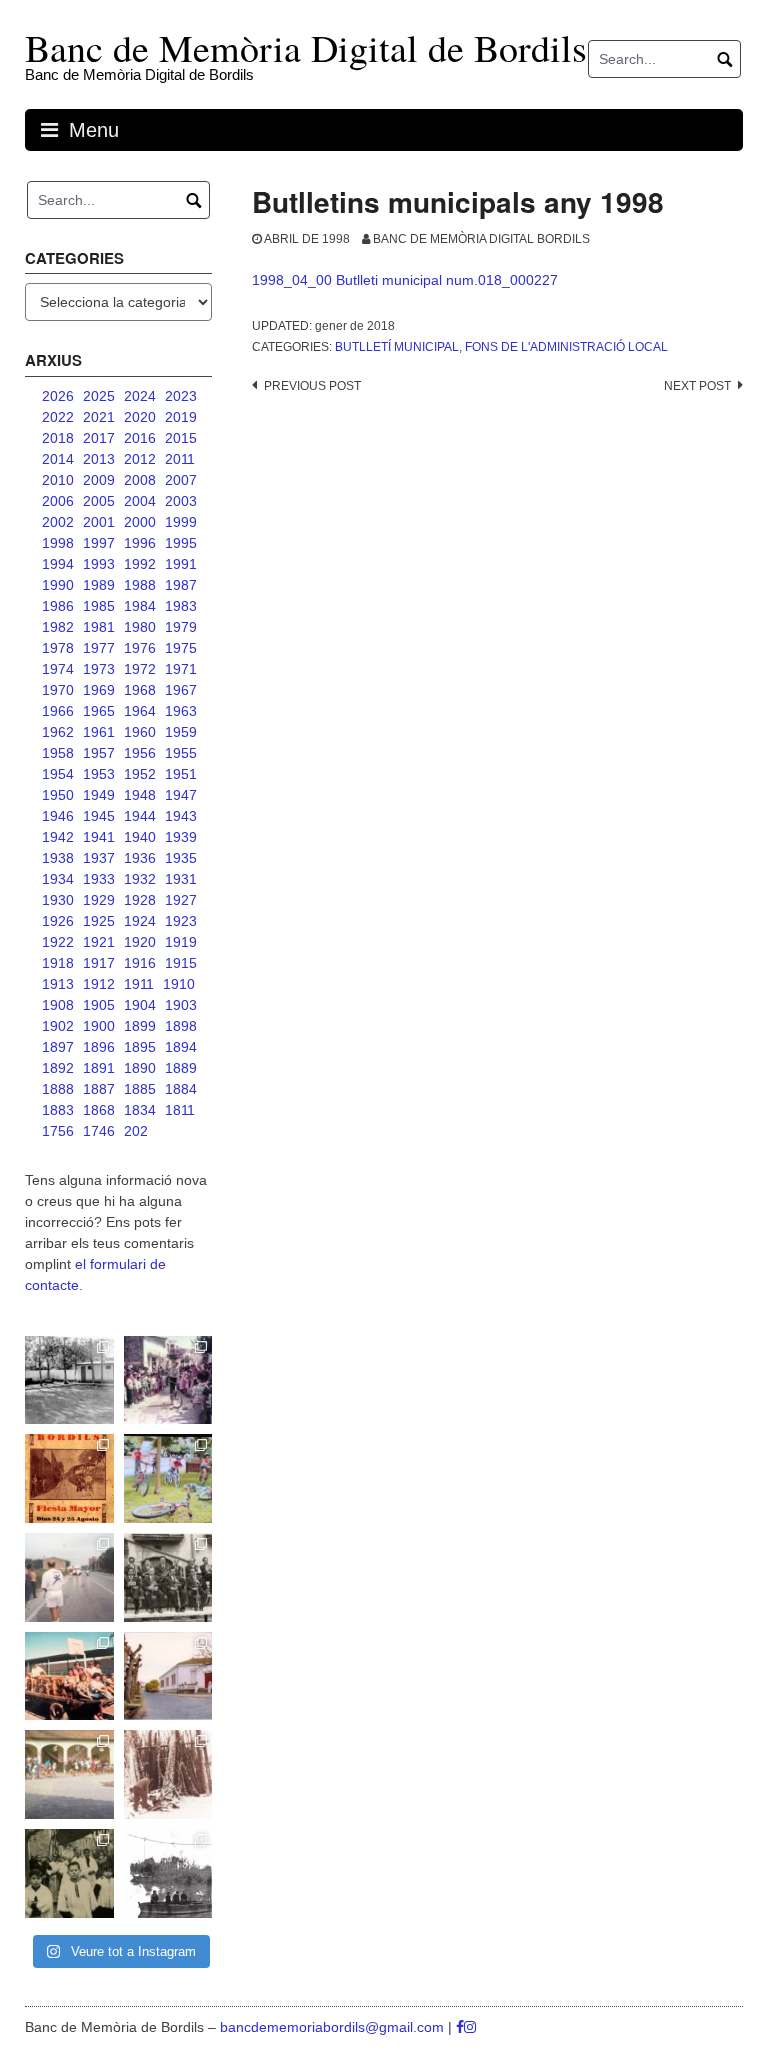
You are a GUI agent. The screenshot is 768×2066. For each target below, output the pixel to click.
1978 (58, 648)
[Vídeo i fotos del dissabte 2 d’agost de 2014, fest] (168, 1478)
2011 (180, 459)
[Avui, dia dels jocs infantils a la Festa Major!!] (168, 1380)
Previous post (312, 386)
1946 (58, 816)
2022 (58, 417)
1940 (140, 837)
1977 (99, 648)
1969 (99, 690)
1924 (140, 921)
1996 (140, 543)
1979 (181, 627)
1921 (99, 942)
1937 (99, 858)
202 (136, 1131)
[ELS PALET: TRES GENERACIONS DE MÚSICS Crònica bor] (168, 1577)
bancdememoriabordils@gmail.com (334, 2027)
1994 (58, 564)
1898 (181, 1026)
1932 (140, 879)
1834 (140, 1110)
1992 (140, 564)
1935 (181, 858)
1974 (58, 669)
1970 (58, 690)
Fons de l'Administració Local (566, 347)
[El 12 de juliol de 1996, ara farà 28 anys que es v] (69, 1676)
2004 (140, 501)
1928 (140, 900)
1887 (99, 1089)
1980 (140, 627)
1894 (181, 1047)
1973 (99, 669)
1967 (181, 690)
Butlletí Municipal (397, 347)
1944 (140, 816)
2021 (99, 417)
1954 (58, 774)
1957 (99, 753)
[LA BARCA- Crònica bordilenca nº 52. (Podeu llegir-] (168, 1873)
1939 (181, 837)
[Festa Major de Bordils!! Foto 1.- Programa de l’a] (69, 1478)
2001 (99, 522)
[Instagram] (470, 2027)
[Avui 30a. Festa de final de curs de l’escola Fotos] (69, 1774)
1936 (140, 858)
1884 (181, 1089)
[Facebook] (460, 2027)
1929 (99, 900)
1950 (58, 795)
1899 (140, 1026)
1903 (181, 1005)
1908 (58, 1005)
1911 (139, 984)
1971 (181, 669)
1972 (140, 669)
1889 (181, 1068)
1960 (140, 732)
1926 (58, 921)
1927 (181, 900)
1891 (99, 1068)
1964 (140, 711)
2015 (181, 438)
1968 (140, 690)
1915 (181, 963)
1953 (99, 774)
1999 (181, 522)
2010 (58, 480)
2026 (58, 396)
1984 (140, 606)
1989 (99, 585)
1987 (181, 585)
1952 (140, 774)
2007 (181, 480)
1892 (58, 1068)
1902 (58, 1026)
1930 (58, 900)
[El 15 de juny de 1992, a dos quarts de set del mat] (69, 1577)
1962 (58, 732)
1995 (181, 543)
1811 (180, 1110)
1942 (58, 837)
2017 (99, 438)
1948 (140, 795)
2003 (181, 501)
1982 (58, 627)
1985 (99, 606)
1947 (181, 795)
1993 (99, 564)
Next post (697, 386)
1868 (99, 1110)
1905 (99, 1005)
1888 (58, 1089)
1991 (181, 564)
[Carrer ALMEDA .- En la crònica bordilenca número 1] (168, 1676)
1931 (181, 879)
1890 (140, 1068)
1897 (58, 1047)
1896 (99, 1047)
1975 (181, 648)
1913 (58, 984)
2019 (181, 417)
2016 (140, 438)
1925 (99, 921)
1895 (140, 1047)
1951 (181, 774)
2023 (181, 396)
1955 (181, 753)
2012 (140, 459)
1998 (58, 543)
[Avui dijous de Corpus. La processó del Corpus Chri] (69, 1873)
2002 (58, 522)
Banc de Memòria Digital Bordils (481, 239)
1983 (181, 606)
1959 (181, 732)
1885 (140, 1089)
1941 (99, 837)
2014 (58, 459)
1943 (181, 816)
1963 (181, 711)
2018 (58, 438)
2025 (99, 396)
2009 (99, 480)
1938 (58, 858)
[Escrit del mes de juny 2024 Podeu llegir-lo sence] (168, 1774)
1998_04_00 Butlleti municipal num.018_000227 (405, 280)
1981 (99, 627)
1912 (99, 984)
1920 (140, 942)
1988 (140, 585)
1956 (140, 753)
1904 (140, 1005)
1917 (99, 963)
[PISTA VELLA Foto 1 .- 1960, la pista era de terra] (69, 1380)
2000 (140, 522)
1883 (58, 1110)
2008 (140, 480)
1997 (99, 543)
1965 (99, 711)
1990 (58, 585)
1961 (99, 732)
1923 (181, 921)
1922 (58, 942)
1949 (99, 795)
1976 (140, 648)
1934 (58, 879)
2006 (58, 501)
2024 (140, 396)
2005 (99, 501)
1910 (179, 984)
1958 (58, 753)
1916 (140, 963)
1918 (58, 963)
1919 (181, 942)
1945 (99, 816)
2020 (140, 417)
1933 (99, 879)
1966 (58, 711)
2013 (99, 459)
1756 (58, 1131)
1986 (58, 606)
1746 (99, 1131)
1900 (99, 1026)
